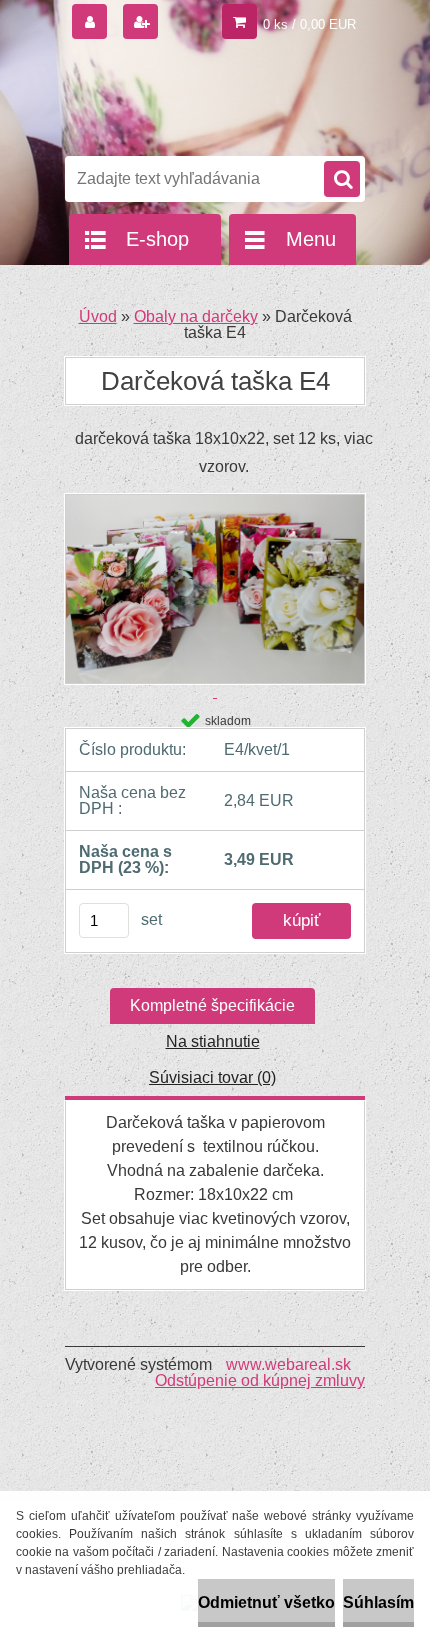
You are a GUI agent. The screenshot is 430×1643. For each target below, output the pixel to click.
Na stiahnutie (213, 1041)
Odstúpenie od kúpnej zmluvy (260, 1380)
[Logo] (202, 98)
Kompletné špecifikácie (212, 1005)
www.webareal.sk (288, 1364)
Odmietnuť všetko (266, 1602)
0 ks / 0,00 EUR (309, 24)
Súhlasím (378, 1602)
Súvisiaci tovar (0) (212, 1077)
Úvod (98, 316)
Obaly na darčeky (196, 316)
